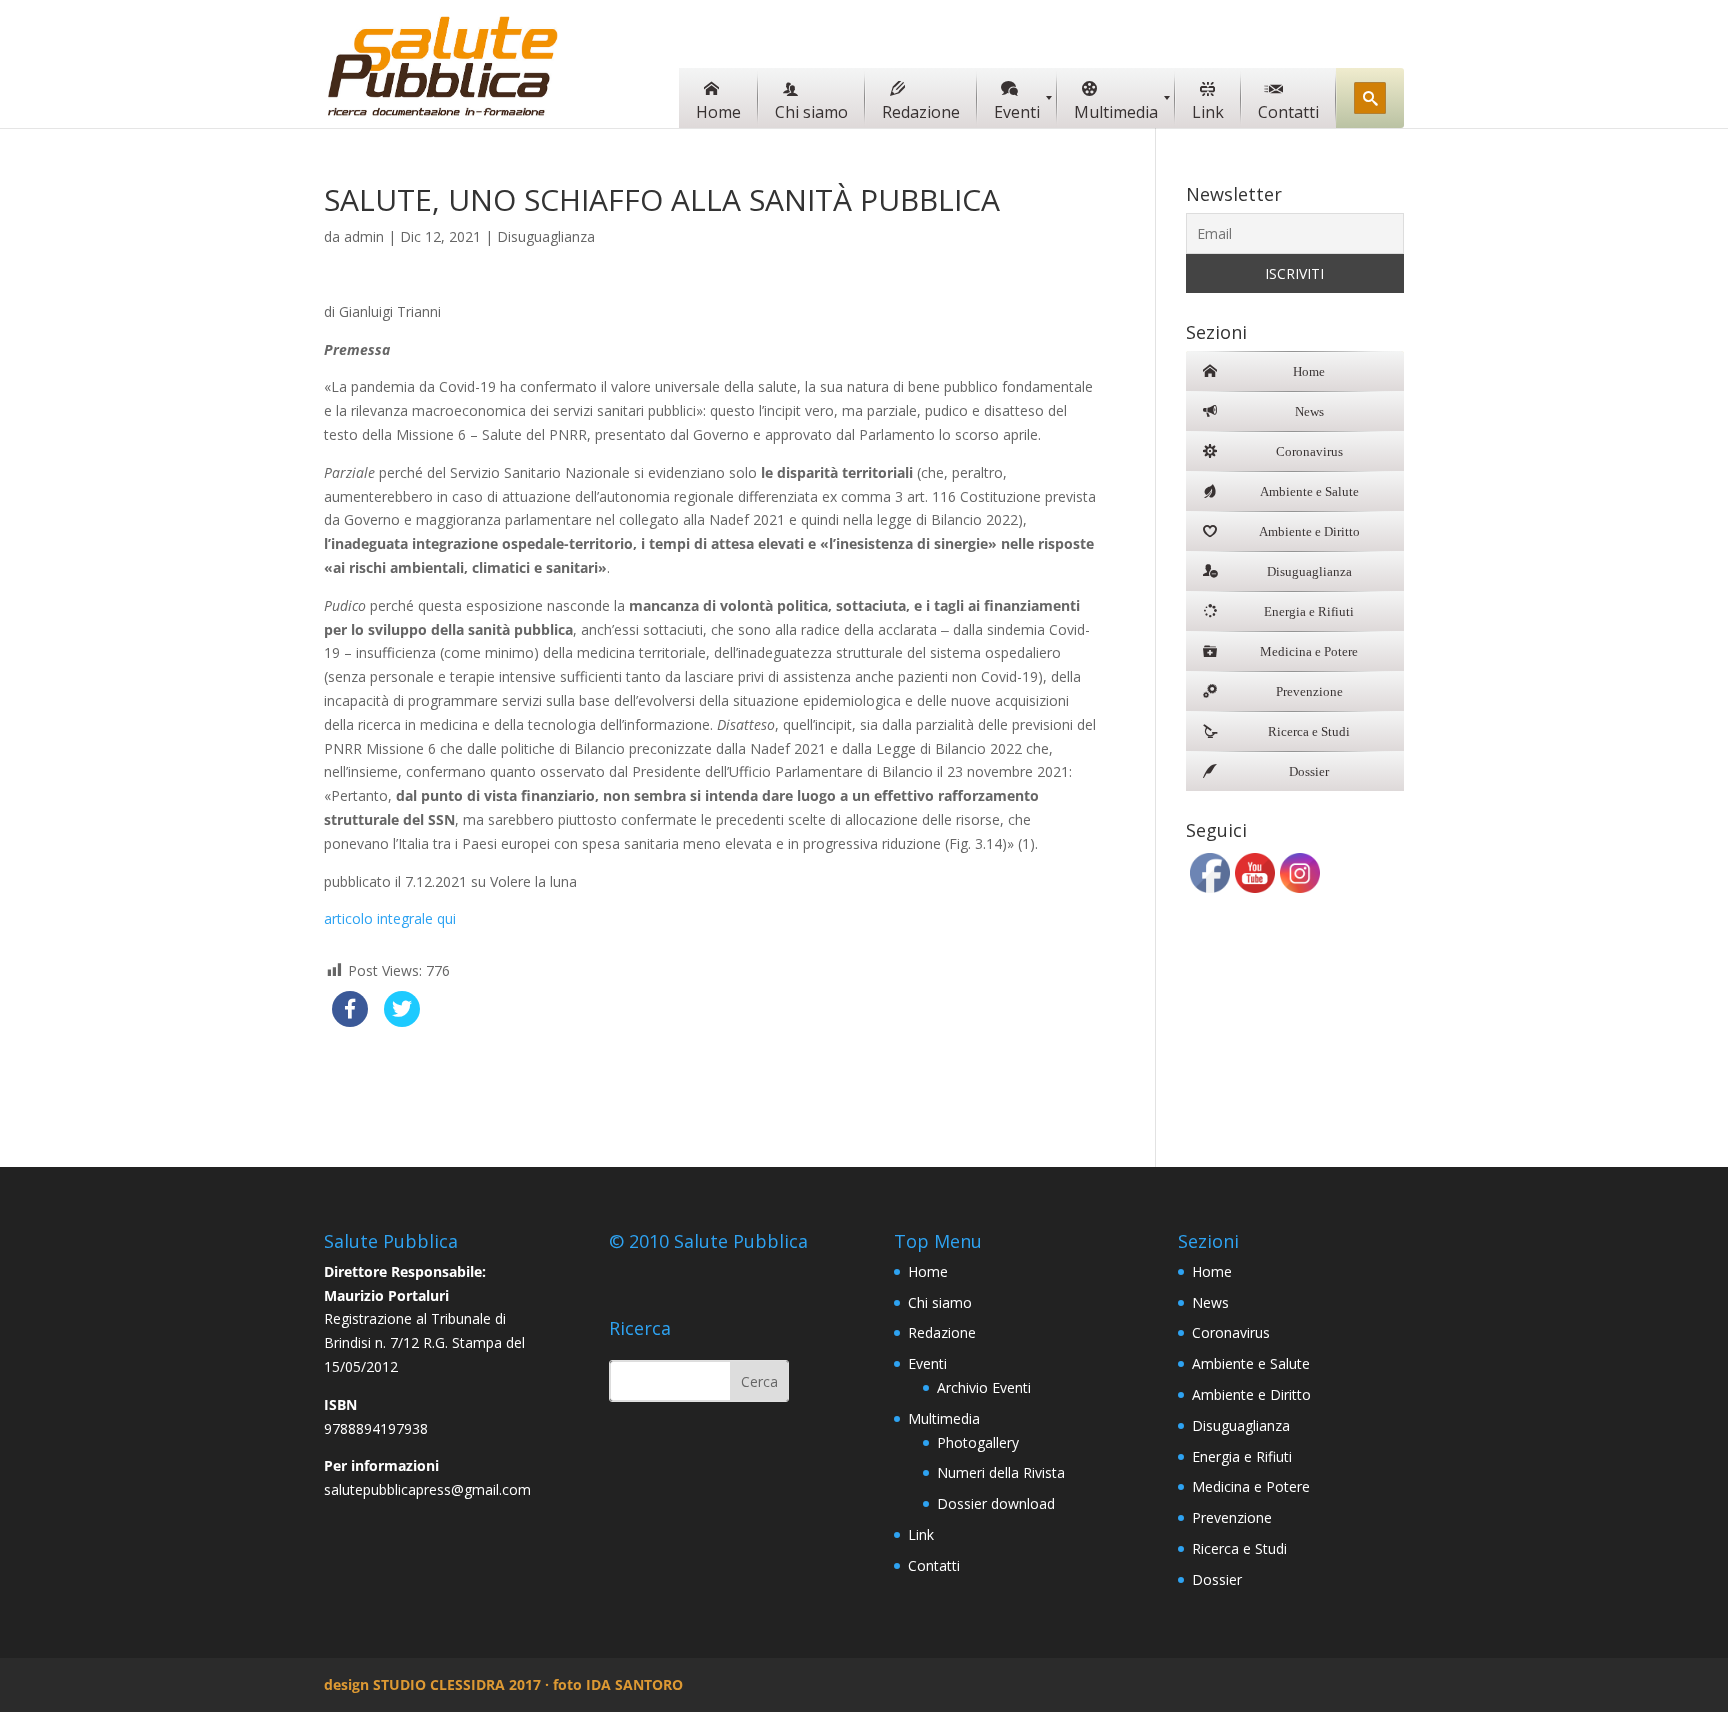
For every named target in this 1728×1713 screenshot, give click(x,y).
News (1210, 1302)
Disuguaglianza (546, 236)
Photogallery (978, 1442)
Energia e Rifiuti (1242, 1456)
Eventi (927, 1363)
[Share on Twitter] (402, 1021)
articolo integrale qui (390, 918)
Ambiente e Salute (1251, 1363)
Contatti (934, 1565)
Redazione (942, 1332)
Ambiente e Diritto (1251, 1394)
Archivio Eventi (984, 1387)
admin (364, 236)
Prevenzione (1232, 1517)
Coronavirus (1231, 1332)
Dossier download (996, 1503)
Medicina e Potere (1251, 1486)
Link (921, 1534)
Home (928, 1271)
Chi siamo (940, 1302)
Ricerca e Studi (1239, 1548)
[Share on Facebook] (350, 1021)
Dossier (1217, 1579)
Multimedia (944, 1418)
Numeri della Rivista (1001, 1472)
